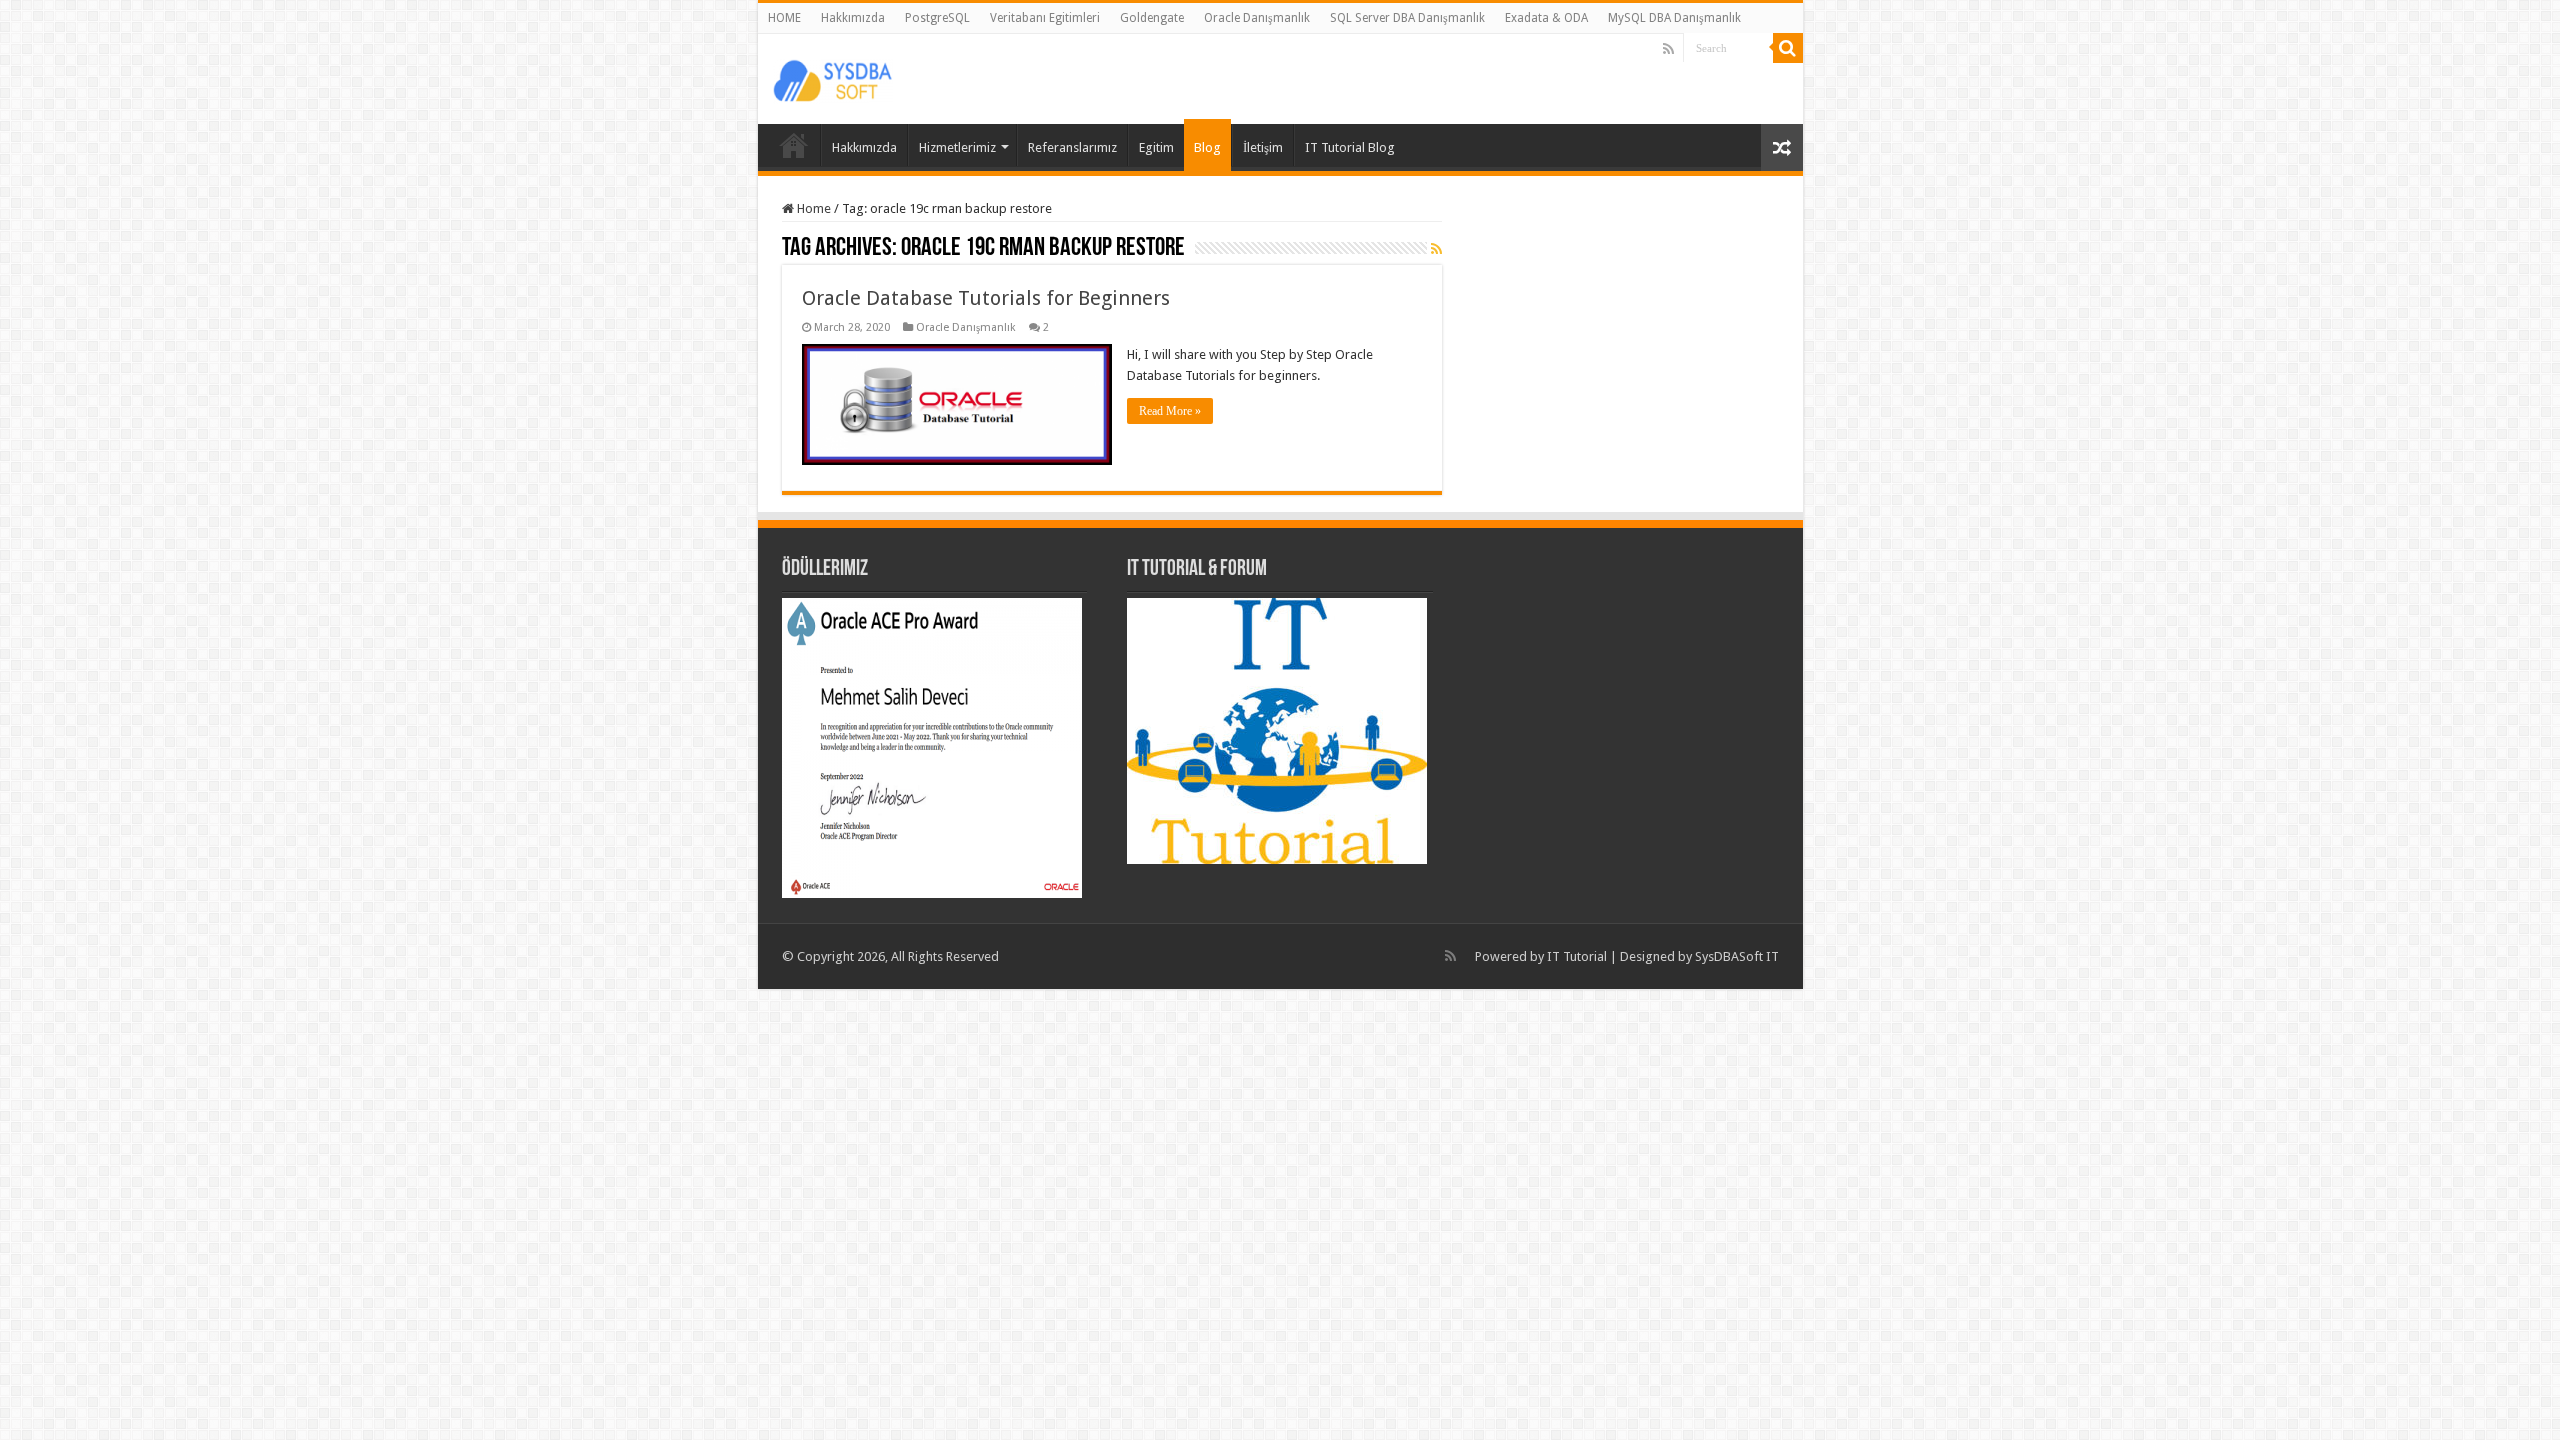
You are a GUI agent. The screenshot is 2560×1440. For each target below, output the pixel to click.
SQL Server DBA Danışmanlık (1407, 18)
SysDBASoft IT (1737, 956)
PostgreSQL (937, 18)
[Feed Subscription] (1436, 249)
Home (812, 208)
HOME (784, 18)
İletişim (1263, 147)
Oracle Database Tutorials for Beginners (986, 298)
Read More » (1170, 411)
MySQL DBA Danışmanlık (1674, 18)
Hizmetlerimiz (957, 147)
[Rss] (1668, 49)
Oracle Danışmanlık (1257, 18)
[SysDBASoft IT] (833, 78)
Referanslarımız (1072, 147)
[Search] (1788, 48)
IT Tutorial (1577, 956)
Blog (1207, 147)
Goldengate (1152, 18)
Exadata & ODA (1546, 18)
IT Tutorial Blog (1350, 147)
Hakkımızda (853, 18)
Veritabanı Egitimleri (1045, 18)
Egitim (1156, 147)
